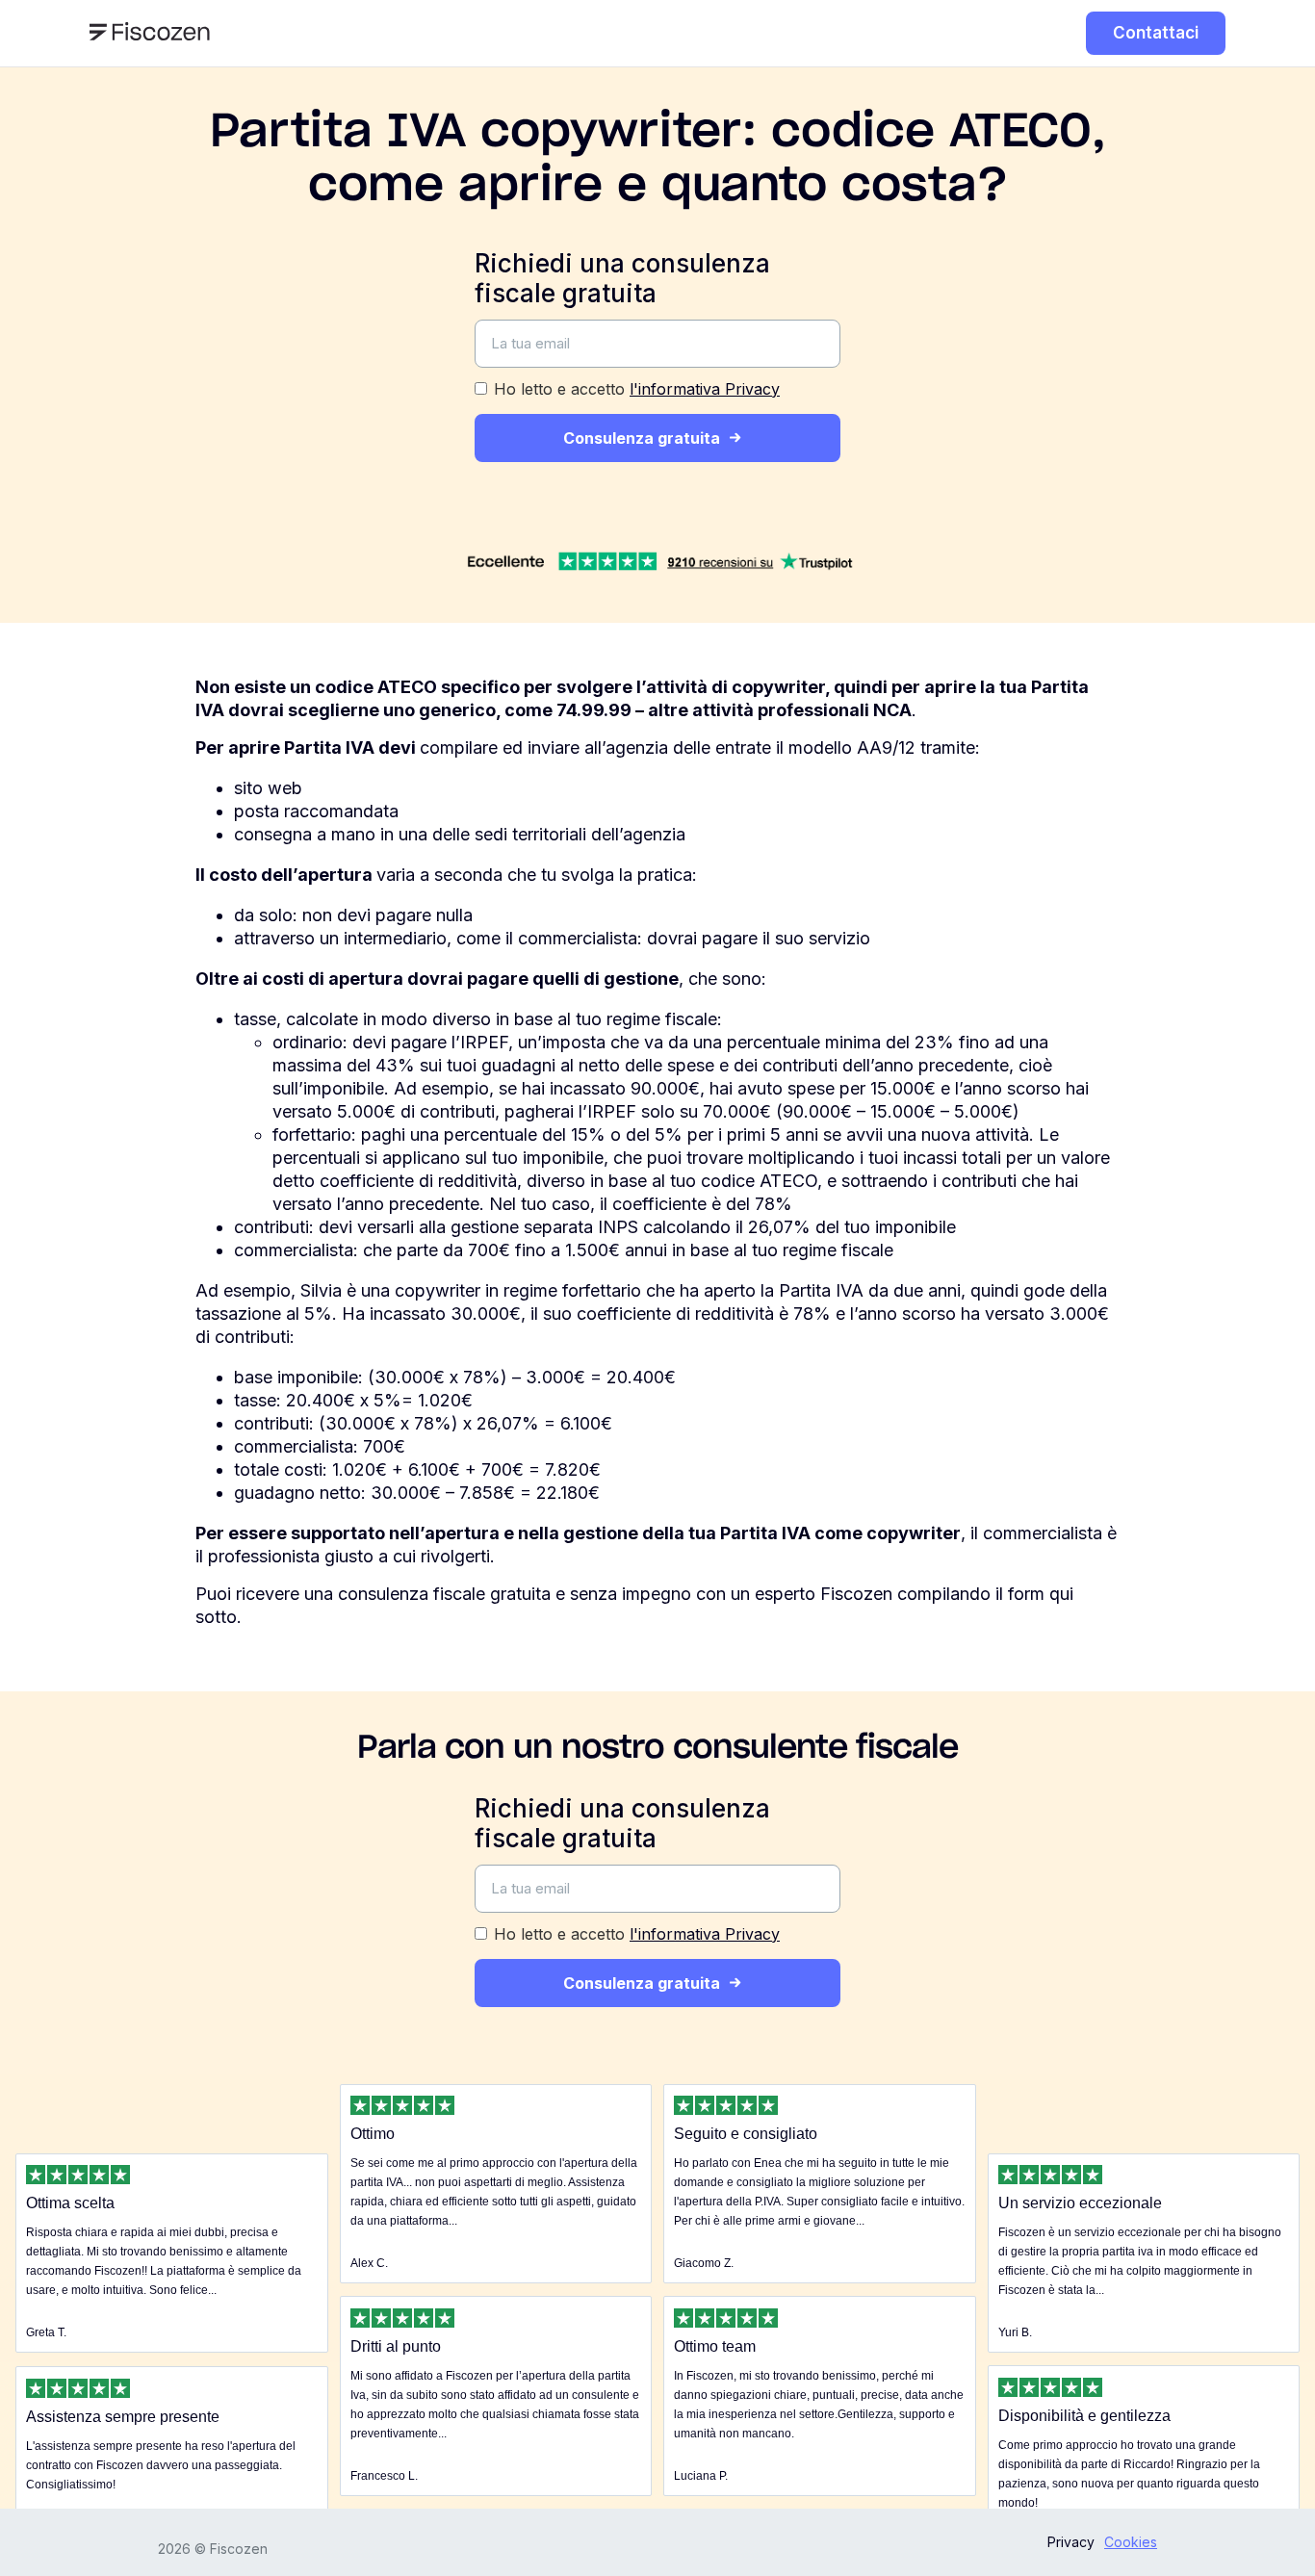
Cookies (1131, 2542)
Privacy (1071, 2542)
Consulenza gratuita (642, 438)
